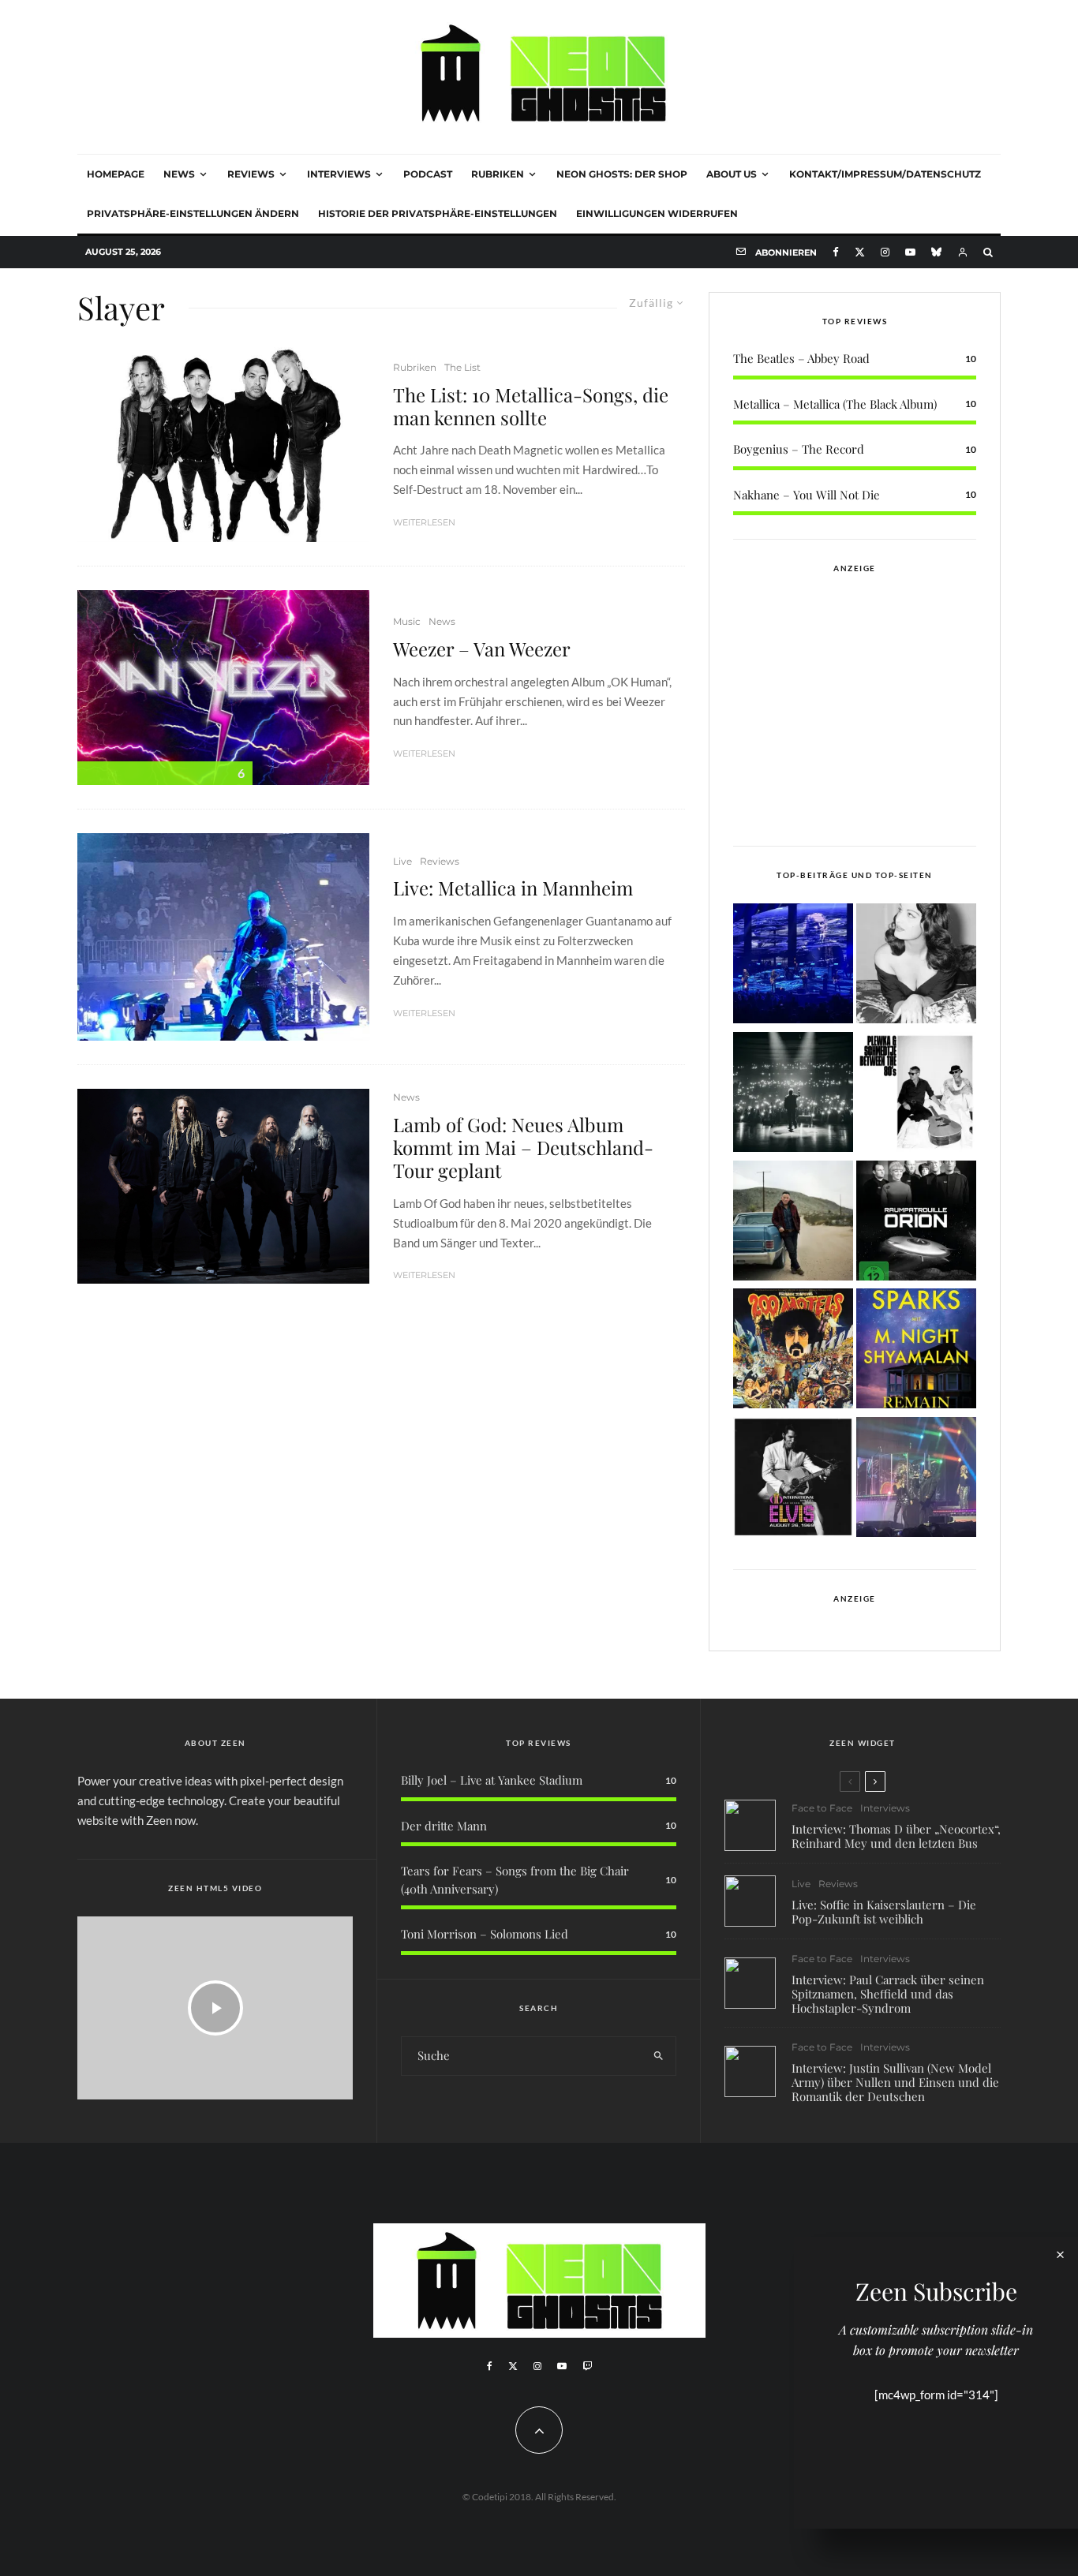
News (179, 174)
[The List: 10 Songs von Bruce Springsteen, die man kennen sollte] (793, 1223)
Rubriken (498, 174)
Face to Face (822, 1808)
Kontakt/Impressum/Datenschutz (885, 174)
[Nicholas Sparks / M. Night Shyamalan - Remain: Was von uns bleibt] (916, 1351)
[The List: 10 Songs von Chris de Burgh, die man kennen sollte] (793, 1095)
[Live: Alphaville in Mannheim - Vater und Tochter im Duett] (916, 1480)
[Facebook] (836, 252)
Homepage (116, 174)
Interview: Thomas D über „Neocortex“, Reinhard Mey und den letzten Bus (896, 1836)
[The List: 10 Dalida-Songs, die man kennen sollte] (916, 966)
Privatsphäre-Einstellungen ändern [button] (193, 213)
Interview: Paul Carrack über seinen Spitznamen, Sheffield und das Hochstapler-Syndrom (888, 1994)
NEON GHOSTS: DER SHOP (622, 174)
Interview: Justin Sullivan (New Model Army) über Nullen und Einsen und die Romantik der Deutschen (895, 2082)
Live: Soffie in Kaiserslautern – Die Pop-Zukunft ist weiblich (884, 1912)
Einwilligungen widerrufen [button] (657, 213)
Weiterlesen (424, 522)
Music (407, 621)
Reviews (251, 174)
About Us (732, 174)
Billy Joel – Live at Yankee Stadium (492, 1780)
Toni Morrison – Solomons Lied (485, 1934)
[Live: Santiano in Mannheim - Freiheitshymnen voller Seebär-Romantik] (793, 966)
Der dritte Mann (444, 1826)
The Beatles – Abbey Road (801, 358)
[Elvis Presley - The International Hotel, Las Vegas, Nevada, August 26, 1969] (793, 1480)
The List (462, 367)
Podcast (428, 174)
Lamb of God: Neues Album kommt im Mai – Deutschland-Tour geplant (523, 1147)
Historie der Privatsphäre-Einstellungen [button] (438, 213)
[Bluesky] (936, 252)
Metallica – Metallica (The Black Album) (835, 404)
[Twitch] (587, 2366)
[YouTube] (910, 252)
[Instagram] (885, 252)
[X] (860, 252)
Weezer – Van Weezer (482, 649)
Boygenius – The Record (799, 449)
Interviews (339, 174)
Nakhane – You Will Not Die (807, 495)
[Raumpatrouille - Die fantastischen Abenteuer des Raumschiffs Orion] (916, 1223)
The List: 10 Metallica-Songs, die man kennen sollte (531, 406)
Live (402, 861)
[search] (659, 2056)
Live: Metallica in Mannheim (513, 888)
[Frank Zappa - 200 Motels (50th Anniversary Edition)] (793, 1351)
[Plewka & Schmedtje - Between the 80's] (916, 1095)
